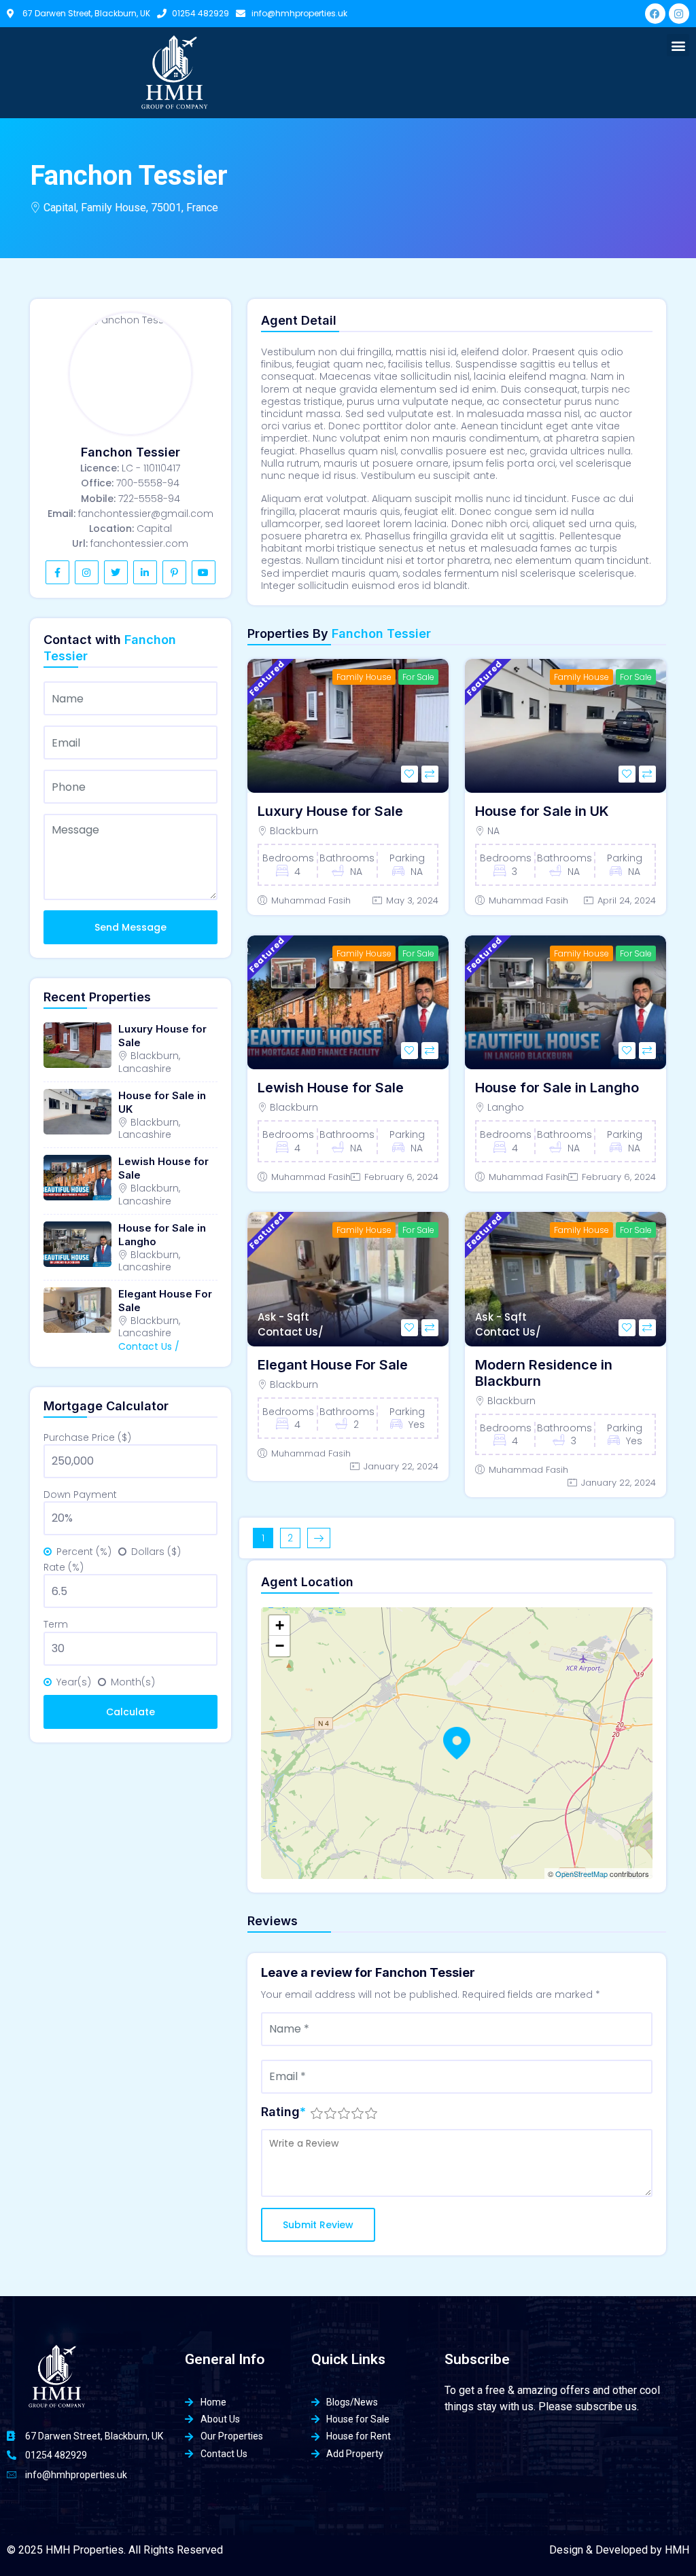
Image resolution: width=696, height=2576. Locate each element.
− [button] (280, 1646)
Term (56, 1624)
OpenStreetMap (581, 1874)
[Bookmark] (410, 774)
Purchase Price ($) (87, 1437)
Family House (364, 677)
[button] (678, 45)
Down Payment (80, 1495)
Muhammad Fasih (311, 900)
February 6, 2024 (401, 1177)
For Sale (418, 677)
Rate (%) (64, 1567)
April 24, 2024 (627, 900)
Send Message (130, 927)
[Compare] (430, 774)
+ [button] (280, 1625)
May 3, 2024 (412, 900)
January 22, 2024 (401, 1466)
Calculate (130, 1712)
